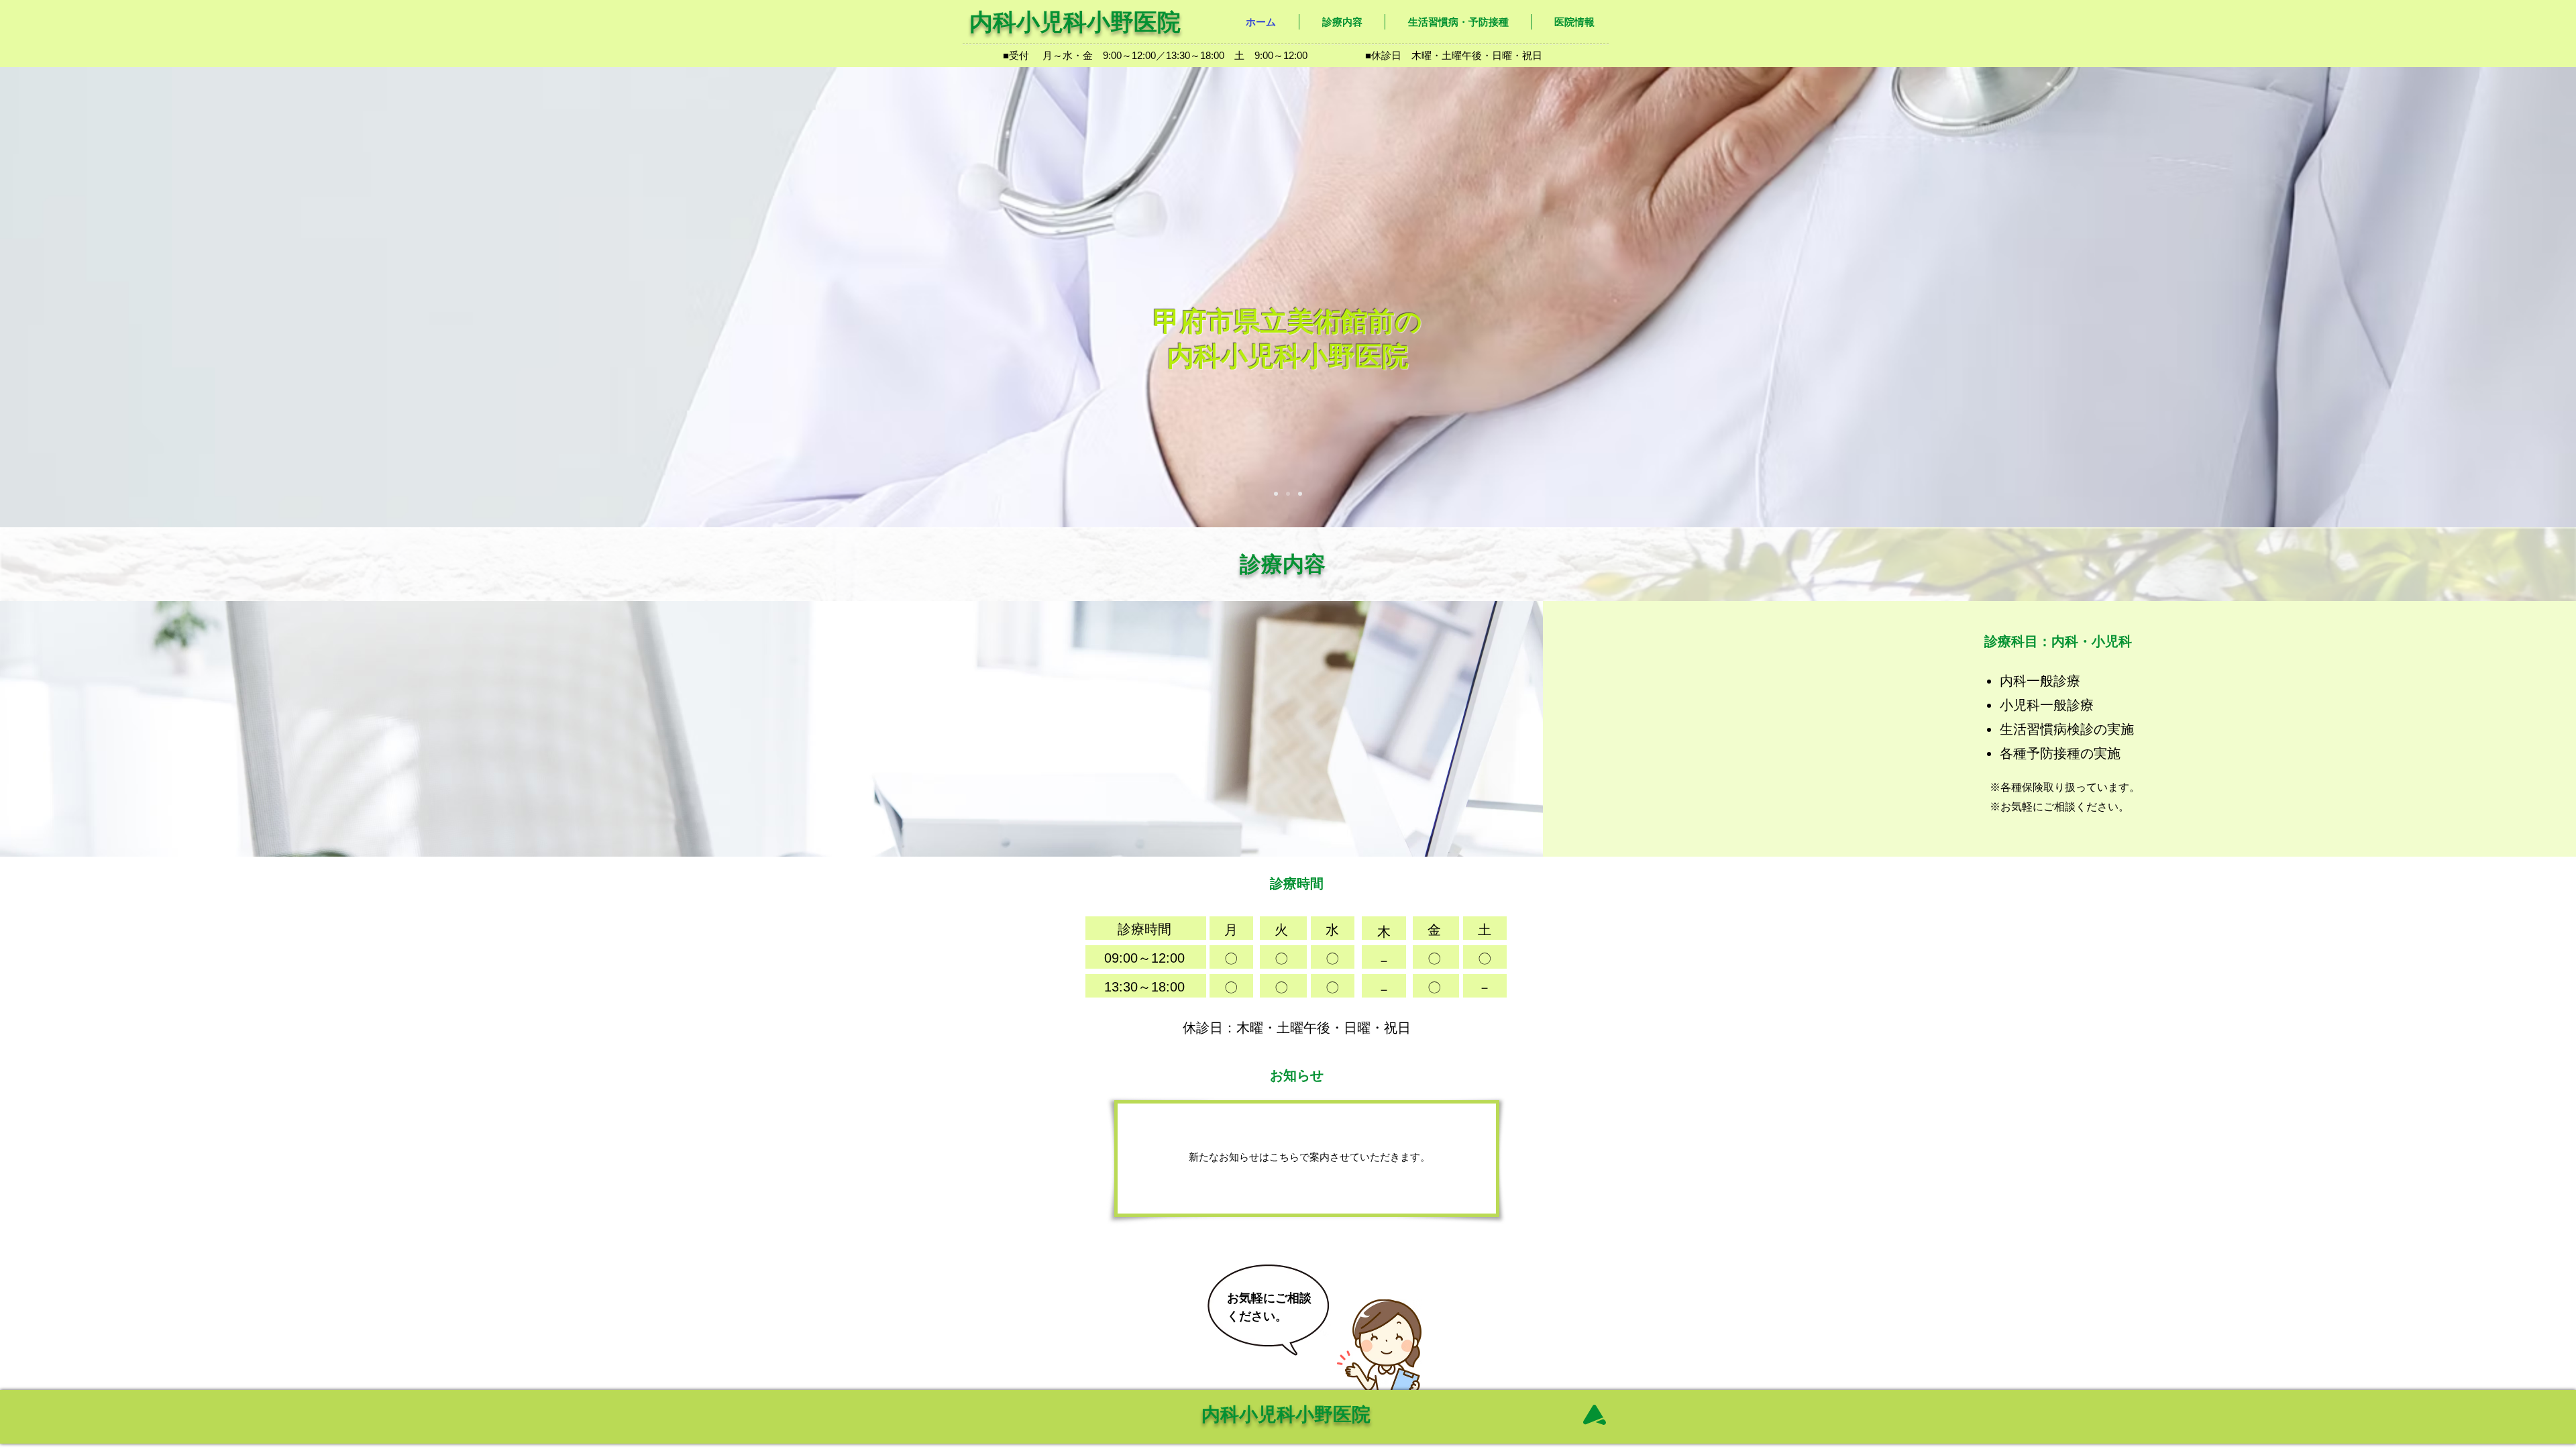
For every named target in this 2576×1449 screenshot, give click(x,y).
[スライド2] (1288, 494)
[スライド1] (1276, 494)
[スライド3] (1300, 494)
